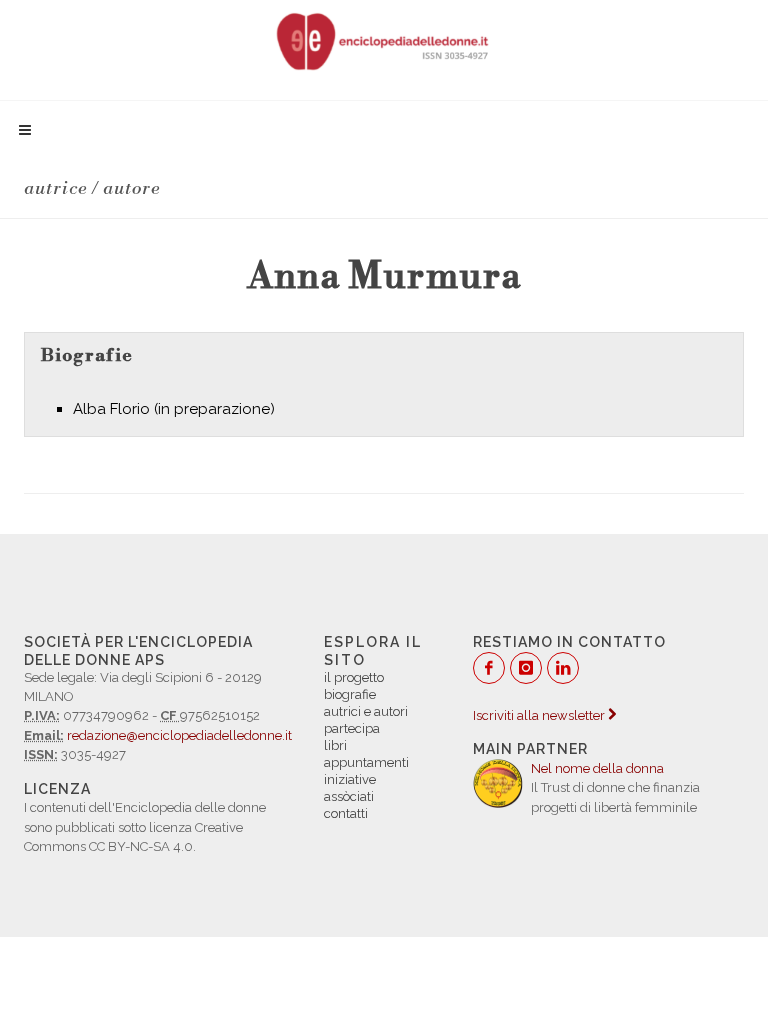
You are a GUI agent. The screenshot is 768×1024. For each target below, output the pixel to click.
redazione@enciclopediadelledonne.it (179, 735)
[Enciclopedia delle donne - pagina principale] (384, 40)
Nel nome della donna (597, 768)
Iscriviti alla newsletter (540, 715)
